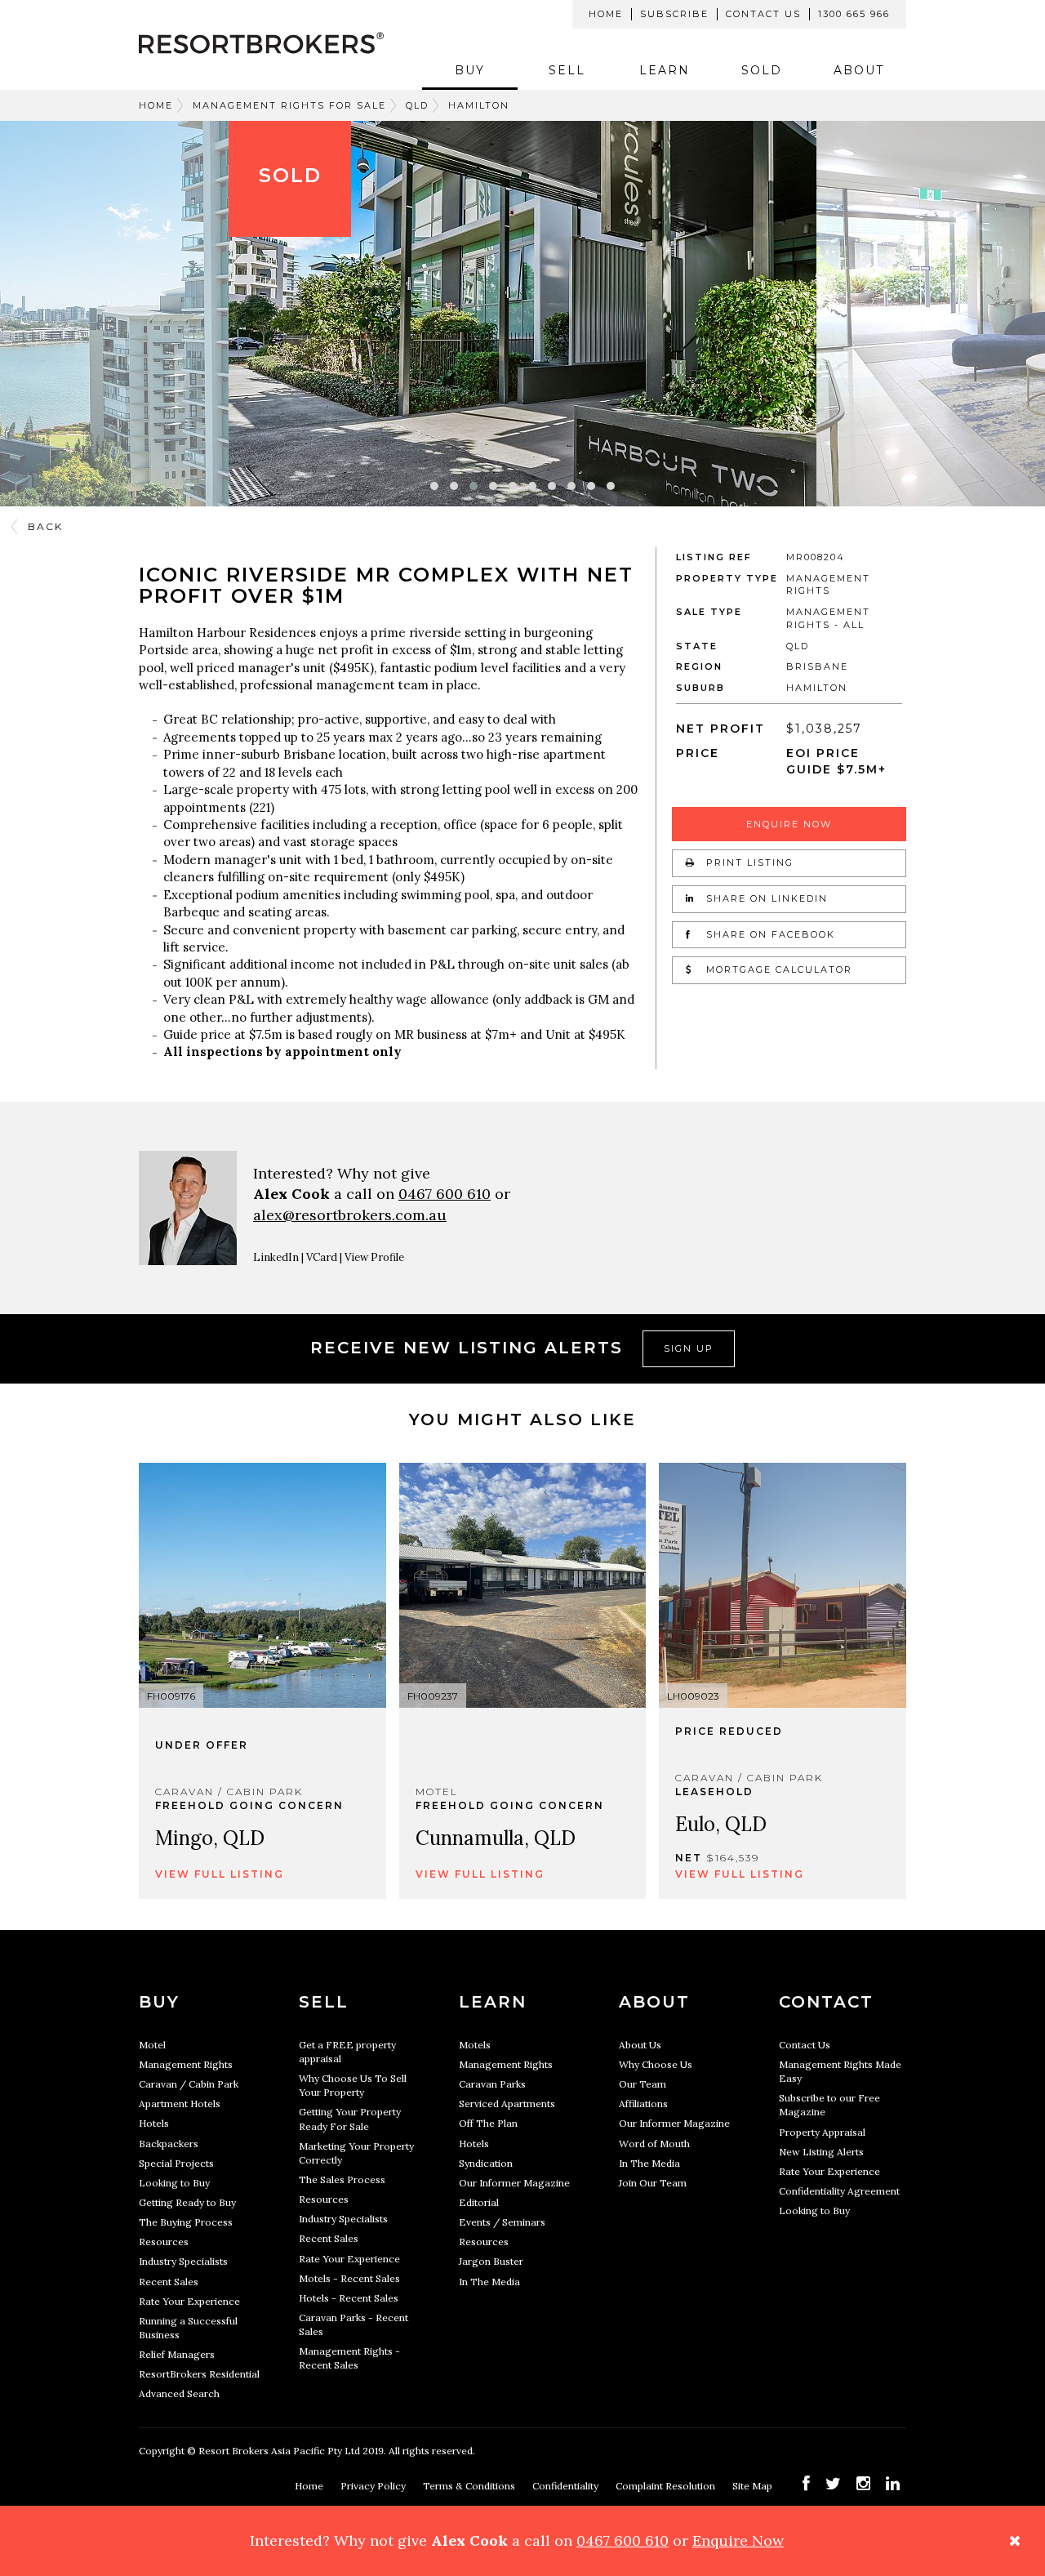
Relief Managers (177, 2354)
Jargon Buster (491, 2261)
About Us (640, 2045)
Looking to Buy (174, 2183)
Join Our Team (653, 2183)
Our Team (643, 2084)
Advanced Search (179, 2393)
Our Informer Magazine (514, 2183)
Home (606, 14)
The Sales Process (342, 2179)
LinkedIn (276, 1257)
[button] (434, 486)
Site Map (754, 2486)
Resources (164, 2242)
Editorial (479, 2202)
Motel (152, 2045)
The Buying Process (186, 2222)
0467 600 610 (445, 1194)
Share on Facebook (769, 934)
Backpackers (169, 2144)
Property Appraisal (822, 2132)
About (859, 70)
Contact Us (763, 14)
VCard (322, 1257)
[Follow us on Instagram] (863, 2483)
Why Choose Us (656, 2064)
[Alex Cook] (188, 1208)
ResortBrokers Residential (199, 2374)
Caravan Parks (492, 2084)
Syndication (486, 2163)
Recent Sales (169, 2282)
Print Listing (748, 862)
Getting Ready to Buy (187, 2202)
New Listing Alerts (821, 2152)
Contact (826, 2002)
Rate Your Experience (189, 2301)
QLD (417, 105)
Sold (762, 70)
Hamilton (479, 105)
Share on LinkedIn (765, 898)
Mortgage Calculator (777, 969)
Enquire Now (789, 824)
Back (45, 526)
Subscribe (674, 14)
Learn (665, 70)
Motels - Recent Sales (349, 2278)
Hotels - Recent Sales (349, 2298)
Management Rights (186, 2064)
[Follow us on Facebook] (806, 2483)
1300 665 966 (854, 14)
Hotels (154, 2123)
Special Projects (176, 2163)
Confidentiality (567, 2486)
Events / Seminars (502, 2222)
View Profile (374, 1257)
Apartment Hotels (180, 2104)
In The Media (489, 2282)
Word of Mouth (654, 2144)
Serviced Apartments (507, 2104)
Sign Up (689, 1348)
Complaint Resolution (667, 2486)
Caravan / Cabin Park (189, 2084)
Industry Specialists (183, 2261)
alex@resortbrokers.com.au (350, 1215)
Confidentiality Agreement (839, 2191)
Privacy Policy (374, 2486)
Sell (567, 70)
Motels (475, 2045)
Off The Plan (488, 2123)
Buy (470, 70)
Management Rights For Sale (289, 105)
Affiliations (643, 2104)
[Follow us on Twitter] (833, 2483)
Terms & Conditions (470, 2486)
